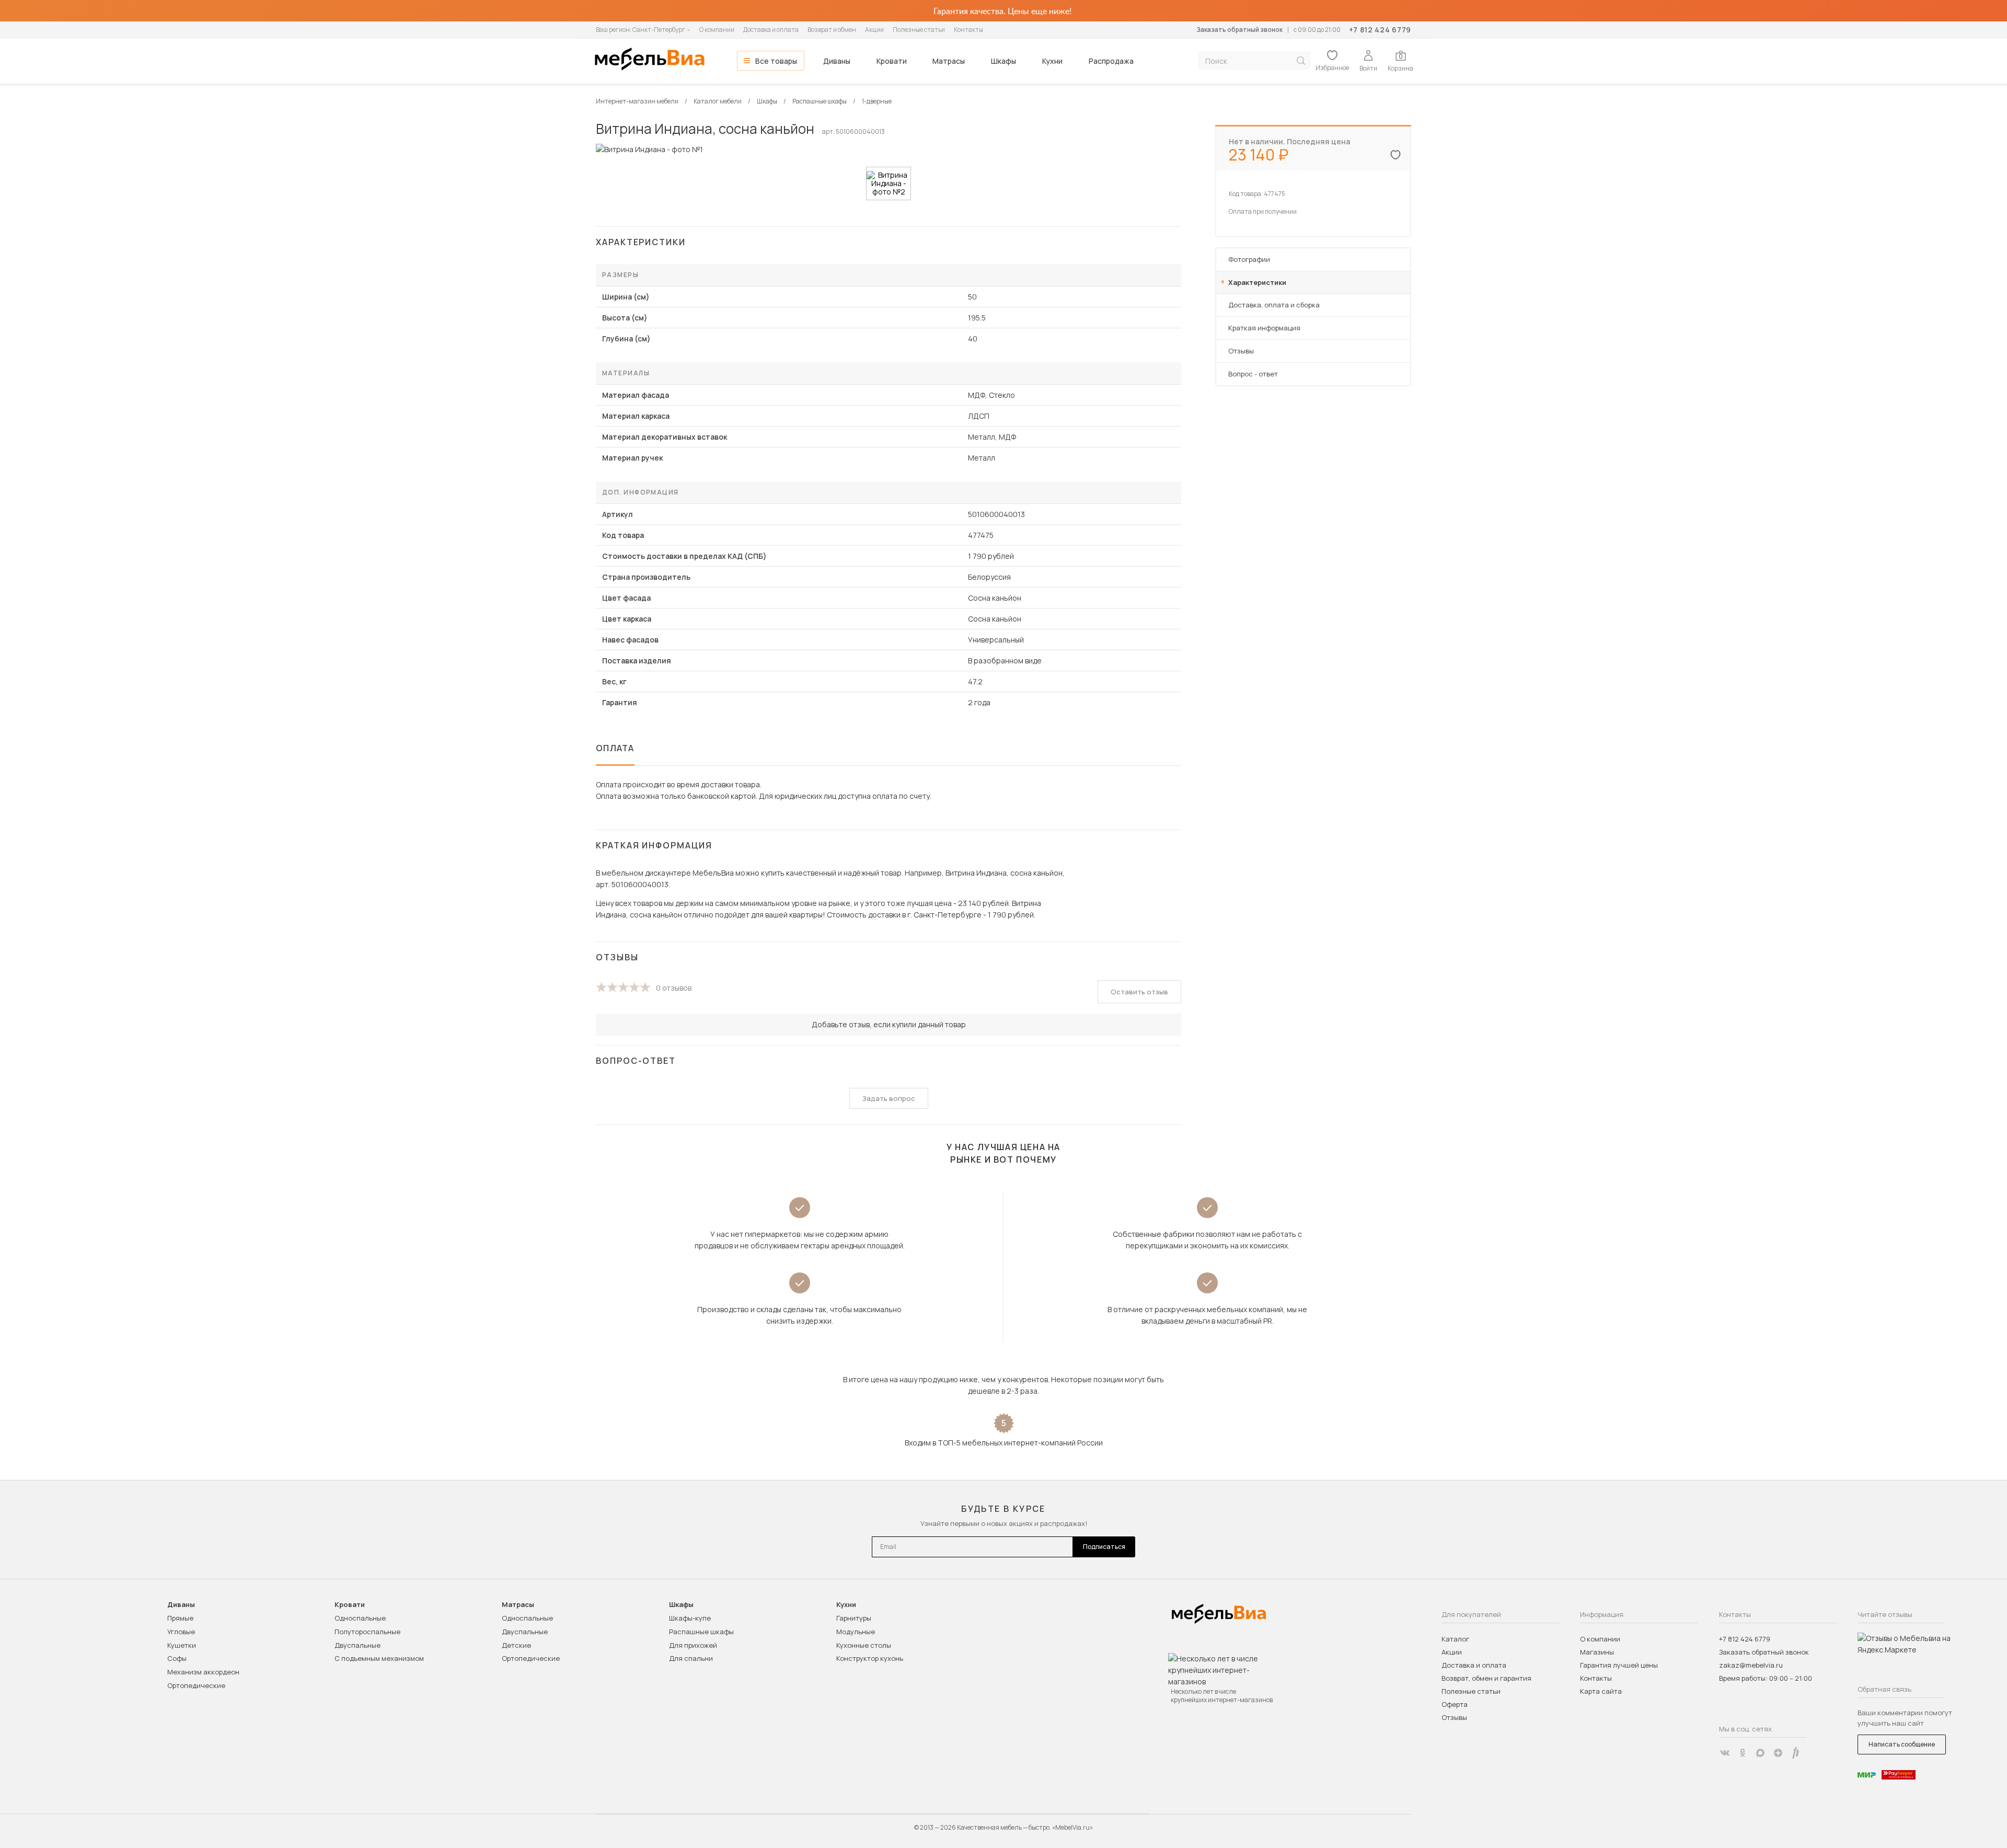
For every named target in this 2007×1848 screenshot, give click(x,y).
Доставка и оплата (771, 30)
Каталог (1455, 1639)
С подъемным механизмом (379, 1658)
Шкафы (1004, 61)
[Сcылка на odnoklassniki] (1743, 1753)
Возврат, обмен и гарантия (1486, 1678)
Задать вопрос (889, 1098)
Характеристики (1257, 282)
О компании (717, 30)
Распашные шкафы (701, 1632)
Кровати (892, 61)
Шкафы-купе (690, 1618)
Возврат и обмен (832, 30)
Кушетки (182, 1645)
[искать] (1301, 61)
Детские (516, 1645)
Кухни (1052, 61)
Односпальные (360, 1618)
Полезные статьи (919, 30)
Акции (874, 30)
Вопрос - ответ (1253, 374)
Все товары (776, 61)
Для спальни (691, 1658)
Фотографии (1249, 259)
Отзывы (1241, 351)
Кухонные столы (864, 1645)
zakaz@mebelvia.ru (1751, 1665)
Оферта (1455, 1704)
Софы (177, 1658)
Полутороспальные (367, 1632)
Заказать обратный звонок (1239, 30)
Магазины (1597, 1652)
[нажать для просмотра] (889, 183)
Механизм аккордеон (203, 1672)
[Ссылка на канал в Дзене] (1778, 1753)
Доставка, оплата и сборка (1274, 305)
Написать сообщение (1902, 1744)
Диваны (837, 61)
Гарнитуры (854, 1618)
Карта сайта (1601, 1691)
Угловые (181, 1632)
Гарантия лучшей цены (1619, 1665)
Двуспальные (357, 1645)
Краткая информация (1264, 328)
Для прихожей (693, 1645)
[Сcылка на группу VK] (1725, 1753)
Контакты (968, 30)
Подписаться (1104, 1547)
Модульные (856, 1632)
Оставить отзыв (1139, 992)
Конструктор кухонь (870, 1658)
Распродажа (1111, 61)
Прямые (180, 1618)
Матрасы (949, 61)
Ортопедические (196, 1685)
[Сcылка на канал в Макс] (1760, 1753)
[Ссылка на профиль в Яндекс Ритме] (1796, 1753)
